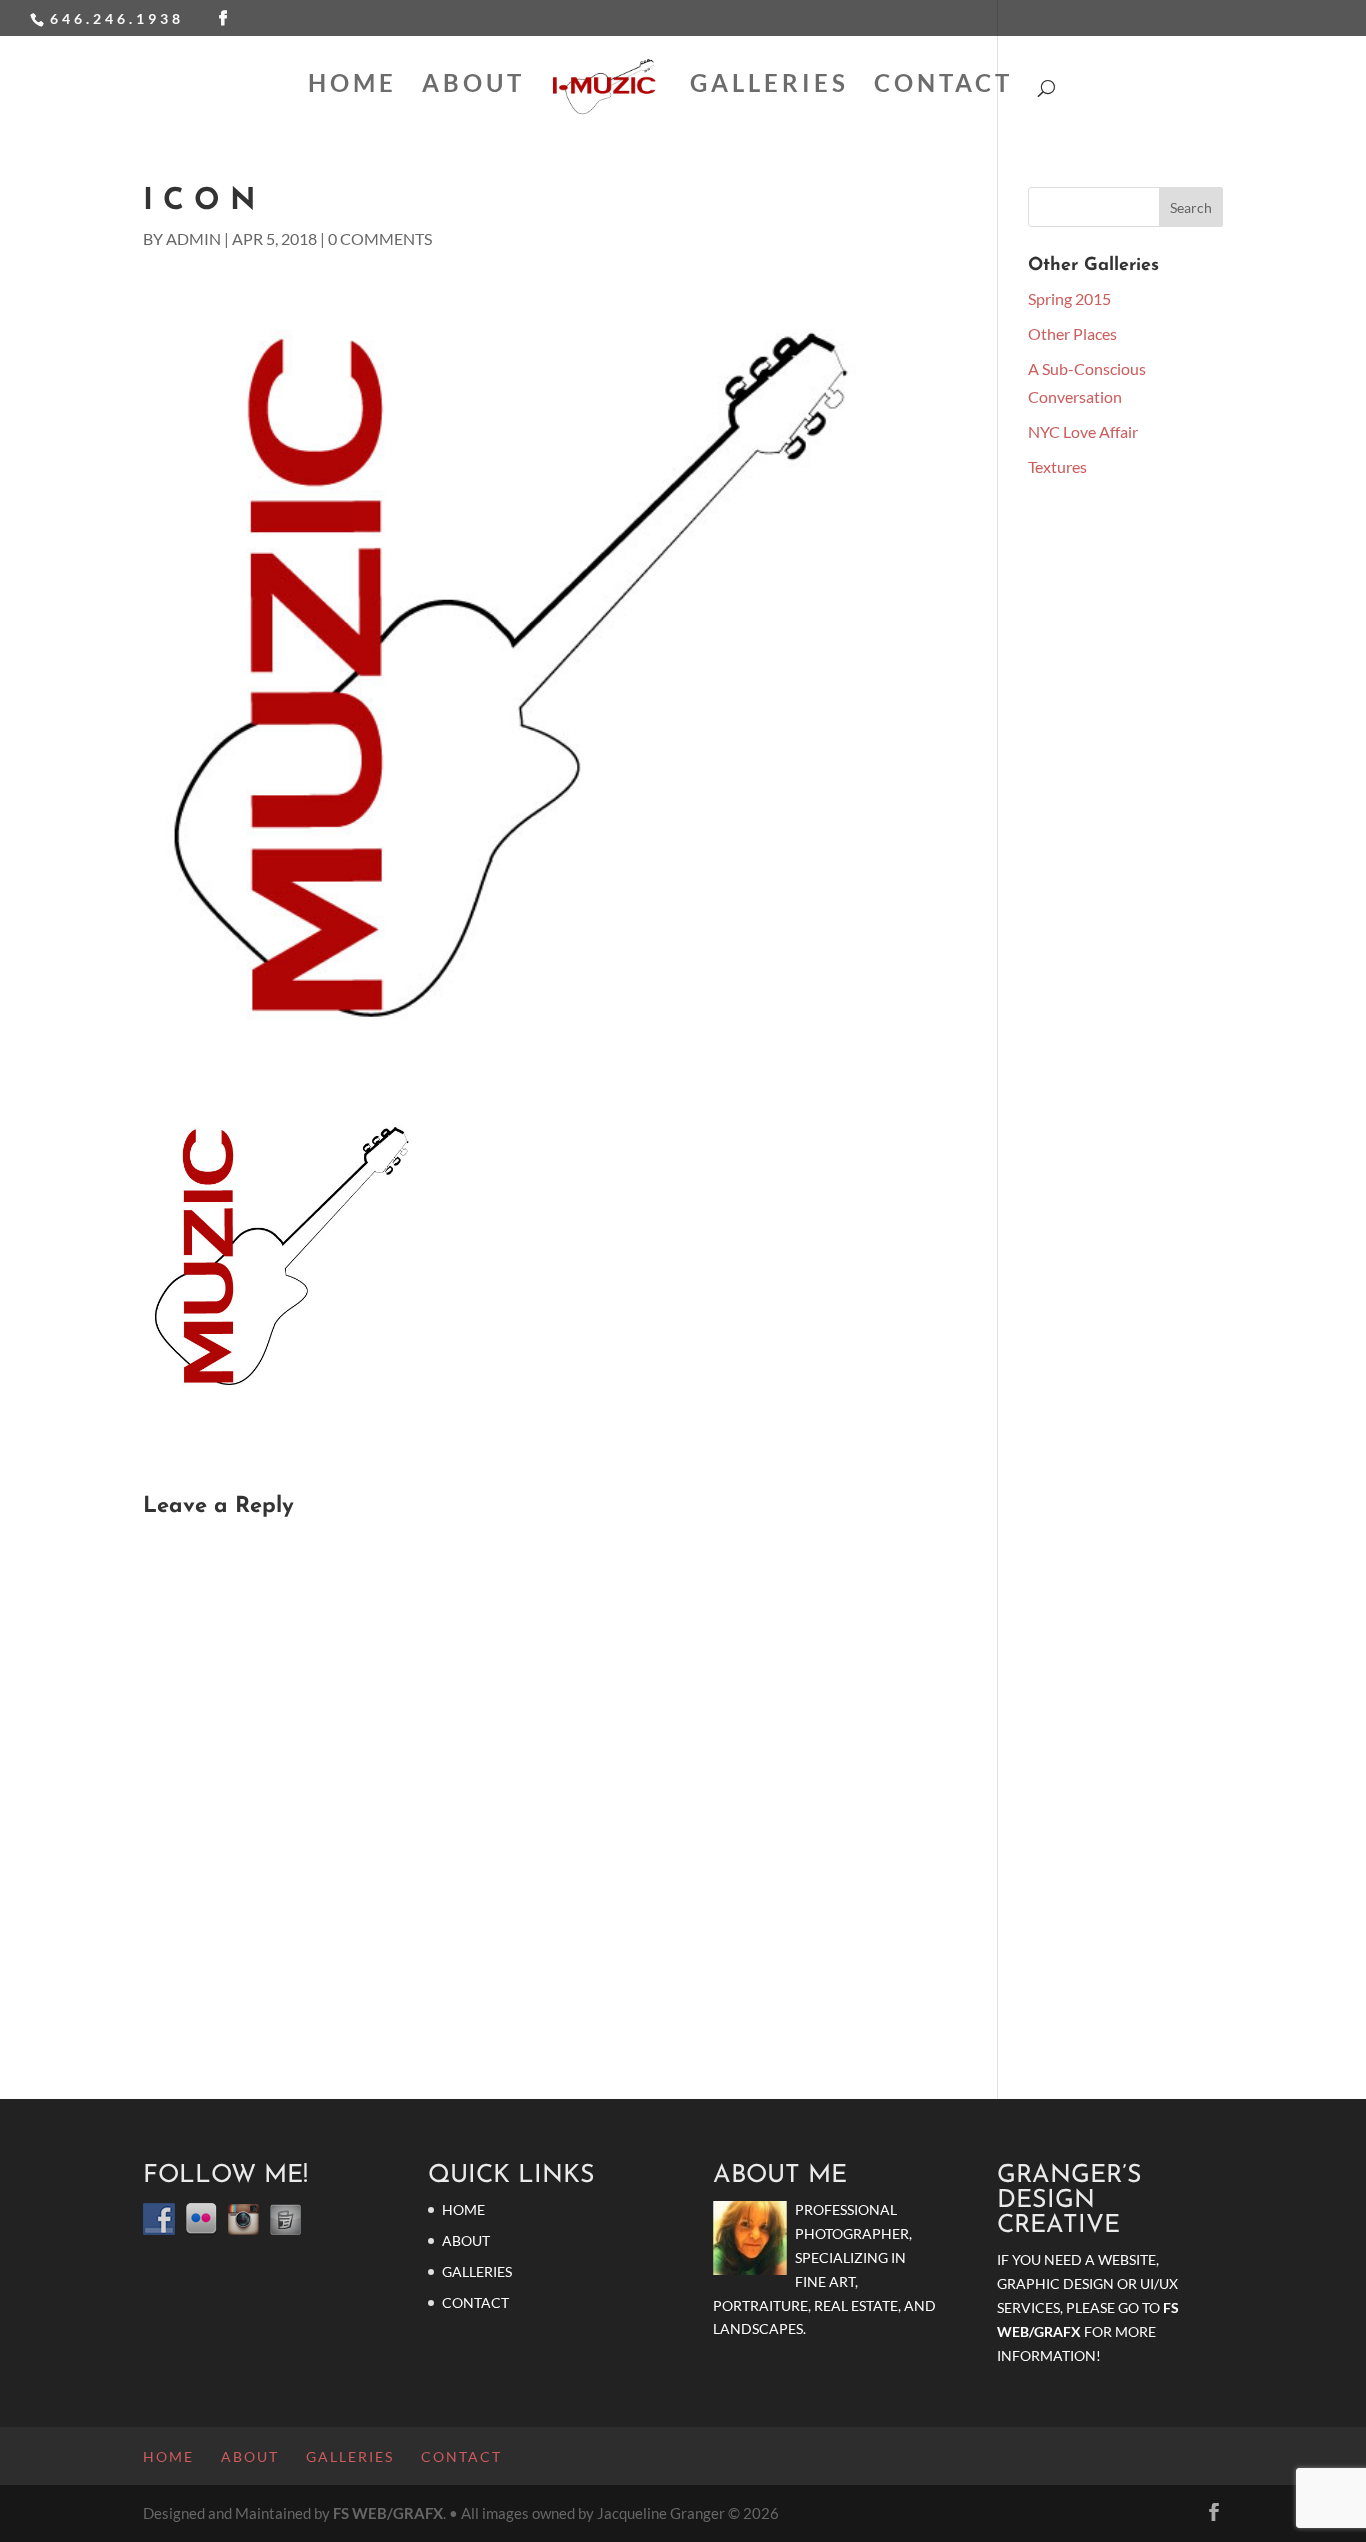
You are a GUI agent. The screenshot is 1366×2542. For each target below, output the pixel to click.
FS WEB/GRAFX (388, 2513)
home (352, 86)
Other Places (1072, 333)
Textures (1057, 466)
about (473, 86)
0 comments (380, 238)
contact (943, 86)
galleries (769, 86)
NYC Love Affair (1083, 431)
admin (193, 238)
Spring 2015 (1069, 298)
